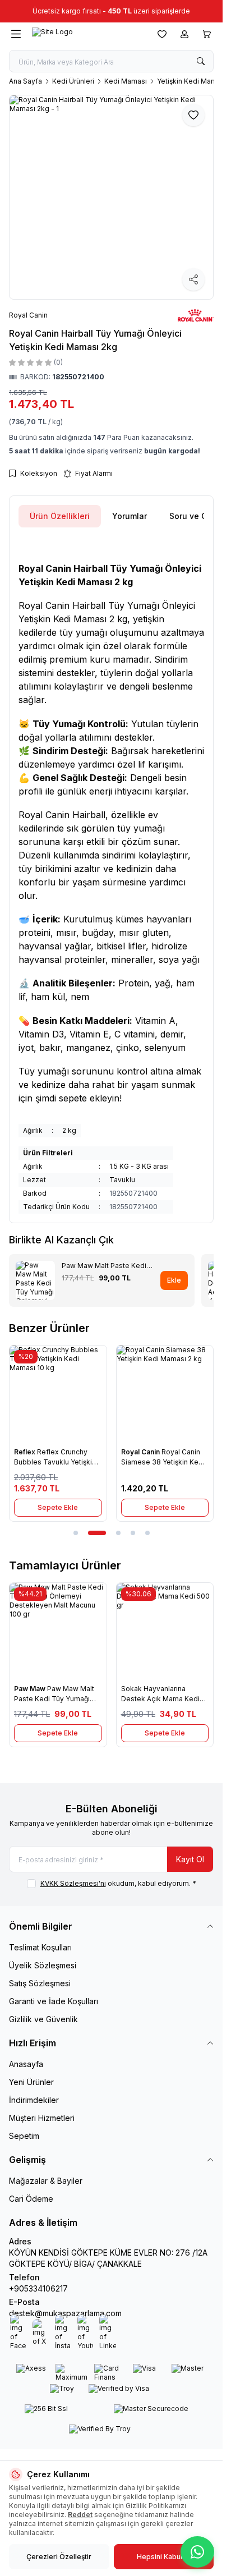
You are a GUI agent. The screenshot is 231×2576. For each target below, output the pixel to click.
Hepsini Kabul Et (163, 2557)
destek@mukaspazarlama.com (65, 2313)
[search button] (201, 61)
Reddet (80, 2515)
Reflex (26, 1452)
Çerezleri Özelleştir (59, 2557)
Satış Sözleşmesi (40, 1983)
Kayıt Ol (190, 1859)
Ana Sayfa (26, 81)
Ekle (174, 1280)
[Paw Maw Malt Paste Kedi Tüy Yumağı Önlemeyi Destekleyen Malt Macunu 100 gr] (58, 1631)
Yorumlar (130, 516)
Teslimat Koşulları (40, 1947)
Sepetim (24, 2136)
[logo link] (86, 34)
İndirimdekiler (34, 2100)
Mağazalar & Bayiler (46, 2181)
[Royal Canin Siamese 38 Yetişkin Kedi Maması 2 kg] (165, 1394)
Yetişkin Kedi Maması (192, 81)
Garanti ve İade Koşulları (54, 2001)
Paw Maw (31, 1689)
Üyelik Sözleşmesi (43, 1965)
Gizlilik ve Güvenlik (43, 2019)
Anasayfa (26, 2064)
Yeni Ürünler (31, 2082)
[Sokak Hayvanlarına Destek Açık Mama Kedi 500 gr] (165, 1631)
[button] (76, 1533)
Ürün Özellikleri (60, 516)
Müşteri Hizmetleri (42, 2118)
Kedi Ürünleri (73, 81)
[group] (111, 197)
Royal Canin (141, 1452)
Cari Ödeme (31, 2199)
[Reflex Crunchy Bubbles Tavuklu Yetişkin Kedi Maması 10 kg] (58, 1394)
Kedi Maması (126, 81)
